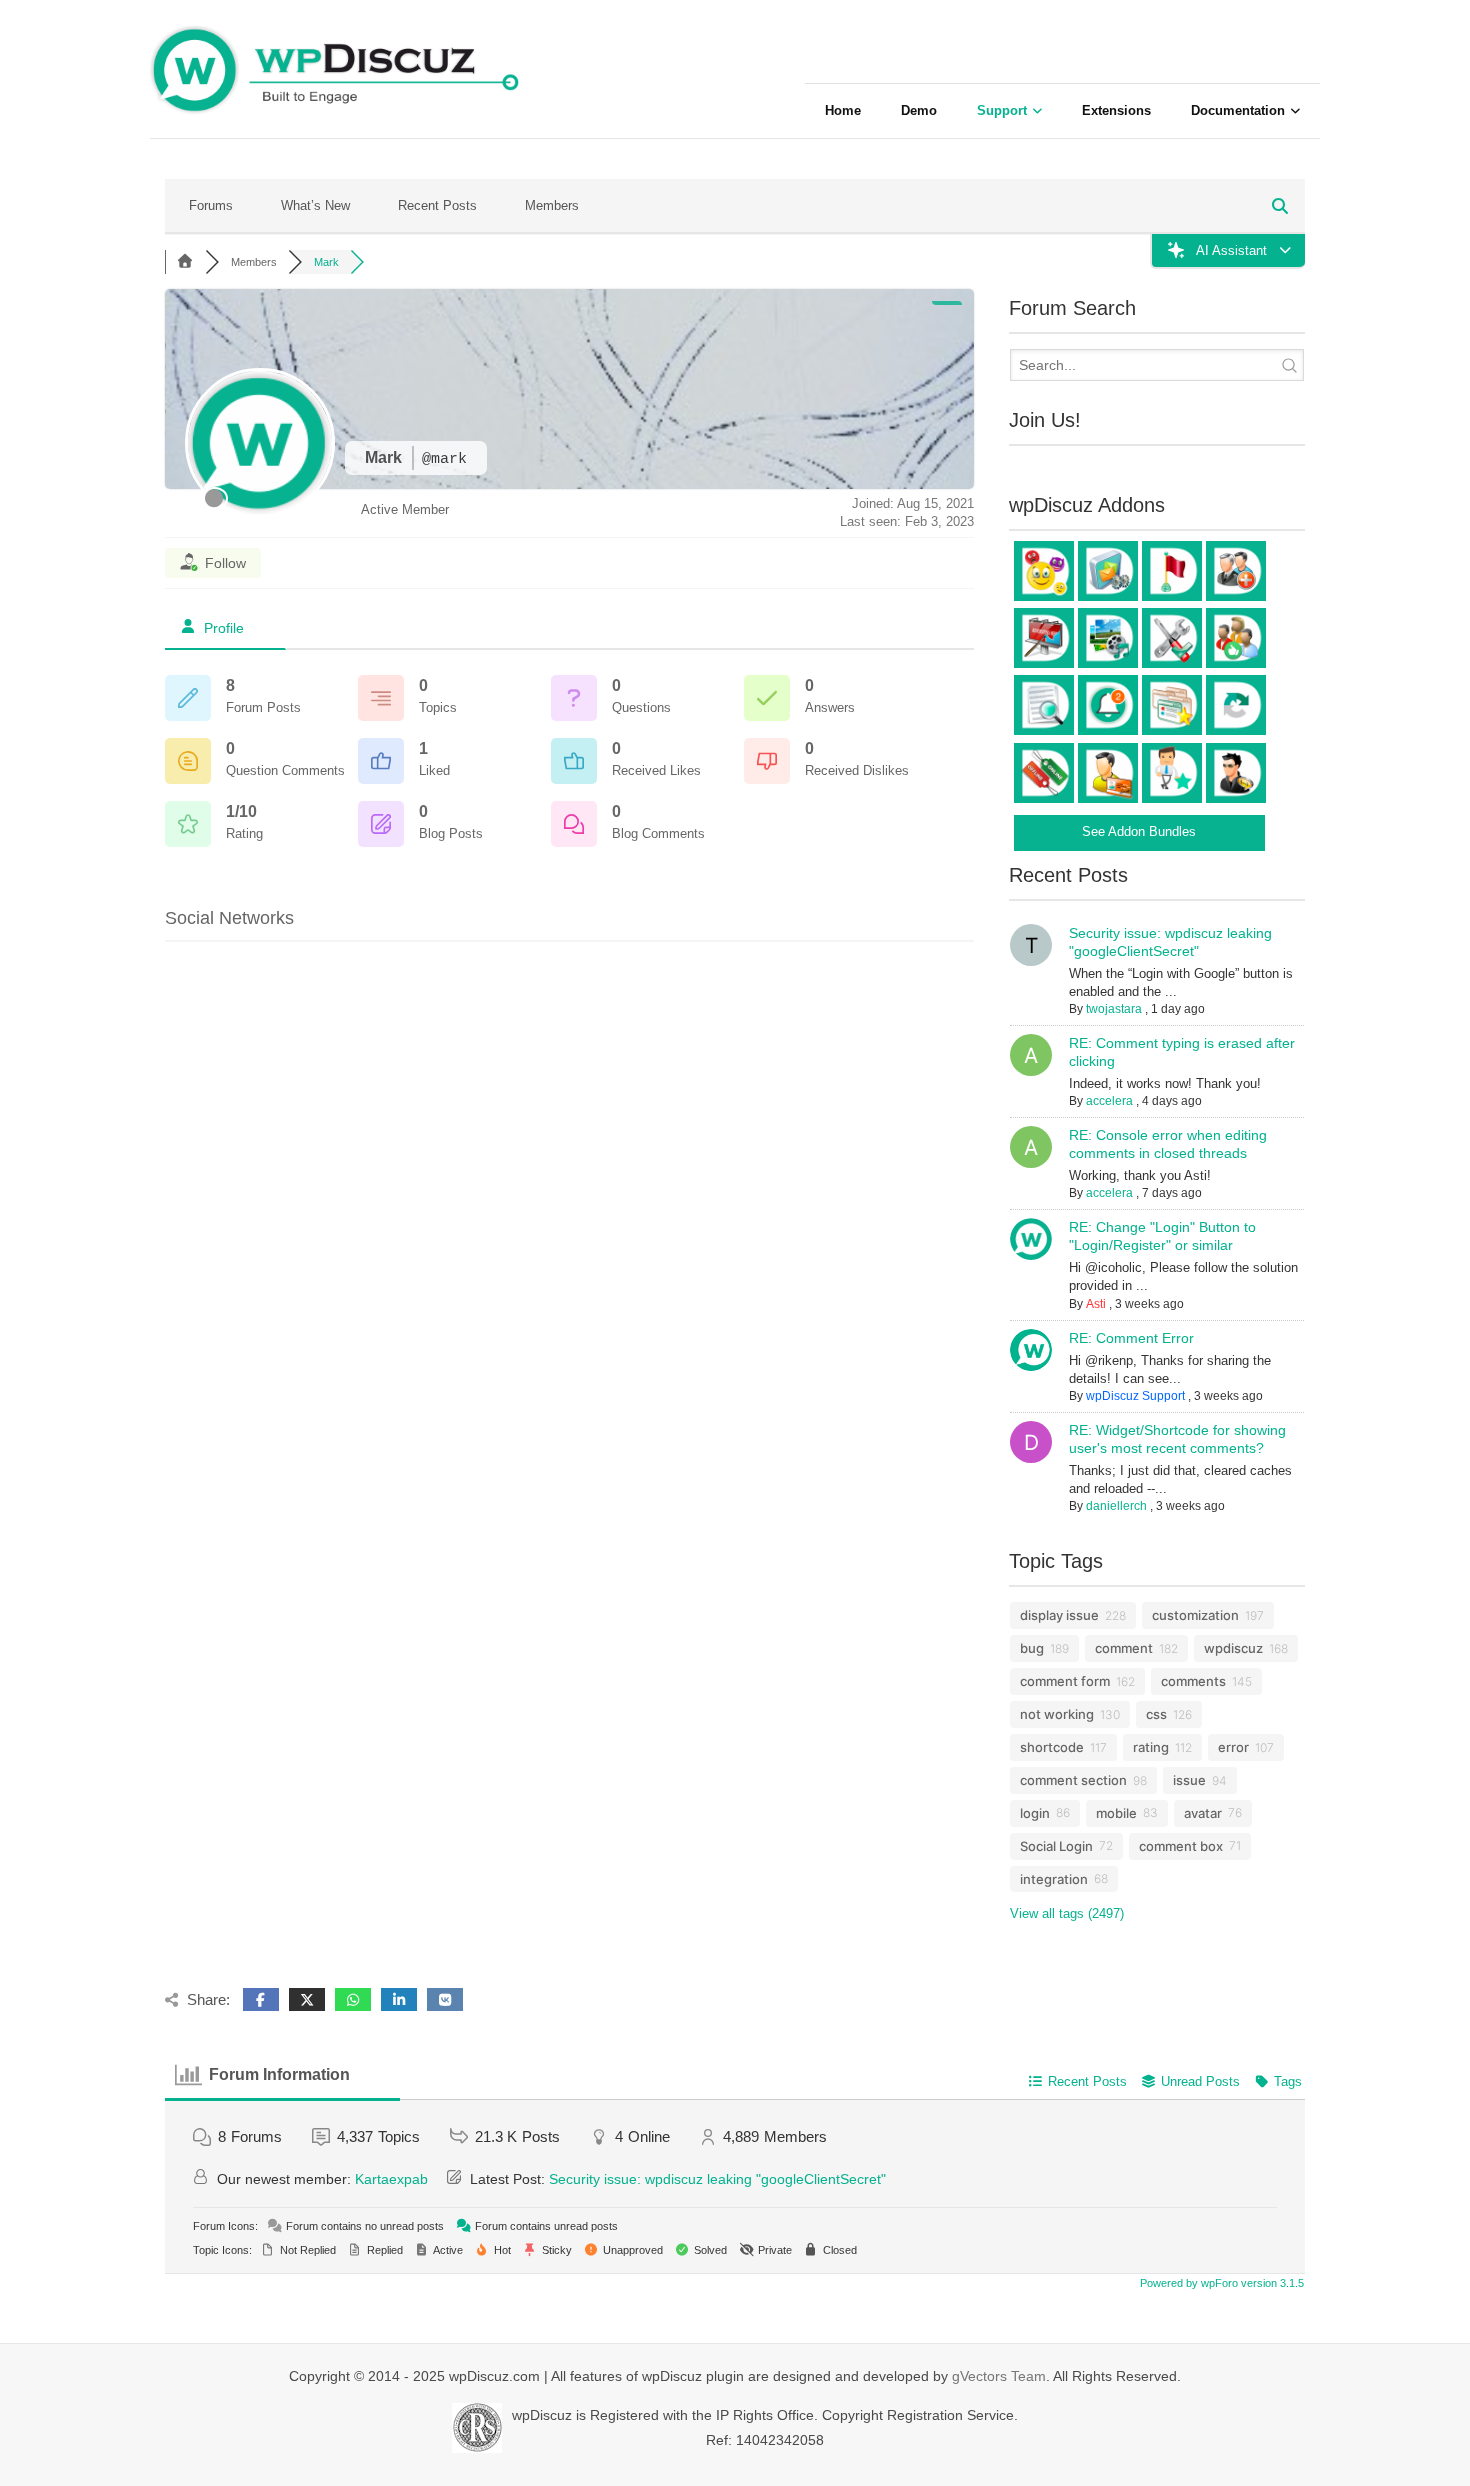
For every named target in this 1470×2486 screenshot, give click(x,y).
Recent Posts (437, 205)
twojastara (1114, 1009)
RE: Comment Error (1131, 1338)
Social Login (1056, 1846)
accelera (1109, 1101)
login (1035, 1813)
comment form (1065, 1681)
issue (1189, 1780)
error (1233, 1747)
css (1156, 1714)
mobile (1116, 1813)
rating (1151, 1747)
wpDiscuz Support (1135, 1396)
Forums (211, 205)
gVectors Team (999, 2376)
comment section (1073, 1780)
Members (552, 205)
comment (1124, 1648)
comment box (1181, 1846)
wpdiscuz (1233, 1648)
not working (1057, 1714)
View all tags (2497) (1067, 1913)
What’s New (315, 205)
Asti (1096, 1304)
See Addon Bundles (1139, 831)
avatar (1203, 1813)
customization (1195, 1615)
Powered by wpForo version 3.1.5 (1220, 2283)
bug (1032, 1648)
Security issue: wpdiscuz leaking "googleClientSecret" (717, 2179)
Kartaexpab (391, 2179)
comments (1193, 1681)
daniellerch (1116, 1506)
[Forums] (185, 262)
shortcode (1052, 1747)
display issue (1059, 1615)
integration (1054, 1879)
